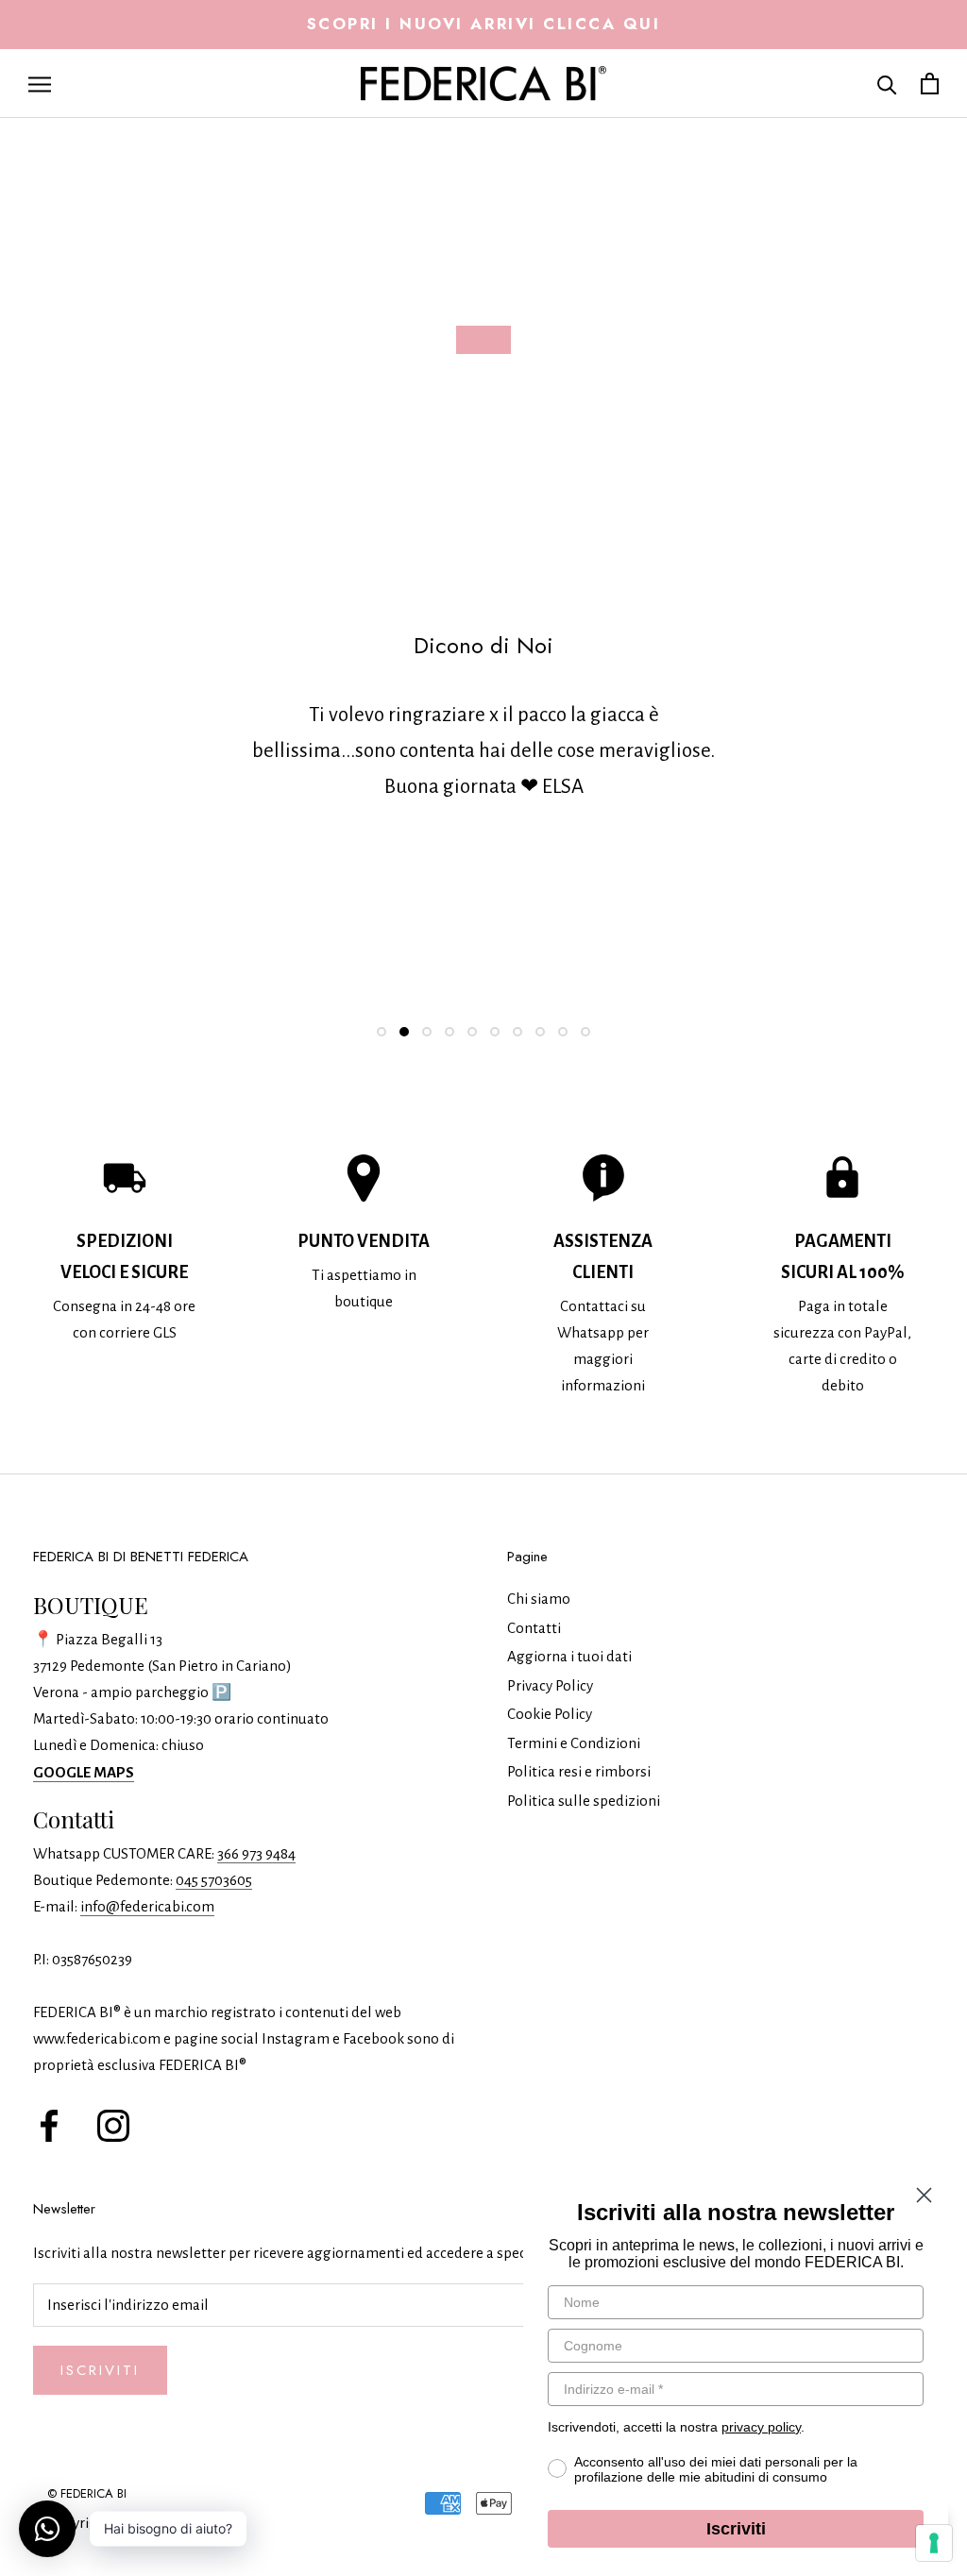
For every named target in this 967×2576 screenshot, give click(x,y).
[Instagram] (113, 2124)
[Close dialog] (924, 2195)
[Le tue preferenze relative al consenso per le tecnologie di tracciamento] (934, 2543)
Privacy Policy (550, 1685)
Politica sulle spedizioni (584, 1801)
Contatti (534, 1628)
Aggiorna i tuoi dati (569, 1656)
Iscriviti (100, 2370)
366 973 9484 (256, 1853)
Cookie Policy (550, 1714)
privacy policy (761, 2427)
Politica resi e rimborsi (579, 1771)
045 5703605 (214, 1880)
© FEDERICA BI (87, 2493)
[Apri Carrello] (930, 84)
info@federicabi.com (147, 1906)
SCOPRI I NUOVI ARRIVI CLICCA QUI (484, 24)
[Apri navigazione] (40, 84)
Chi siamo (539, 1599)
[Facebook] (49, 2124)
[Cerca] (887, 84)
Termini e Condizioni (574, 1743)
